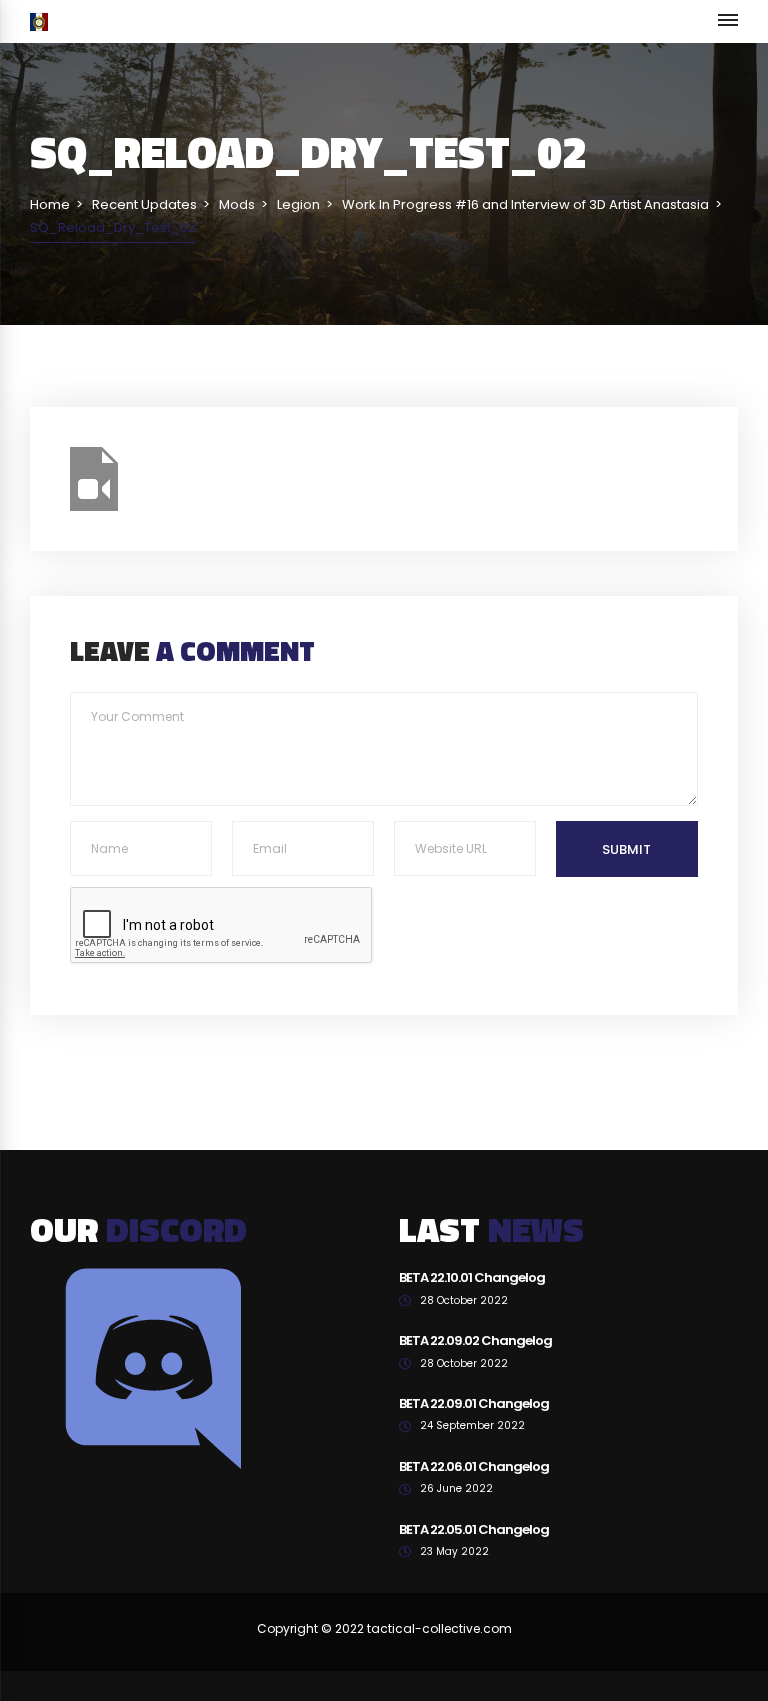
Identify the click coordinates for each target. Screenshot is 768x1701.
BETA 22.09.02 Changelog (475, 1340)
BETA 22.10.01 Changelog (472, 1277)
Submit (626, 849)
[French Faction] (39, 21)
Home (50, 204)
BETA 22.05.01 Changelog (474, 1529)
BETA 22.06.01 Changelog (474, 1466)
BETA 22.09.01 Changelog (474, 1403)
